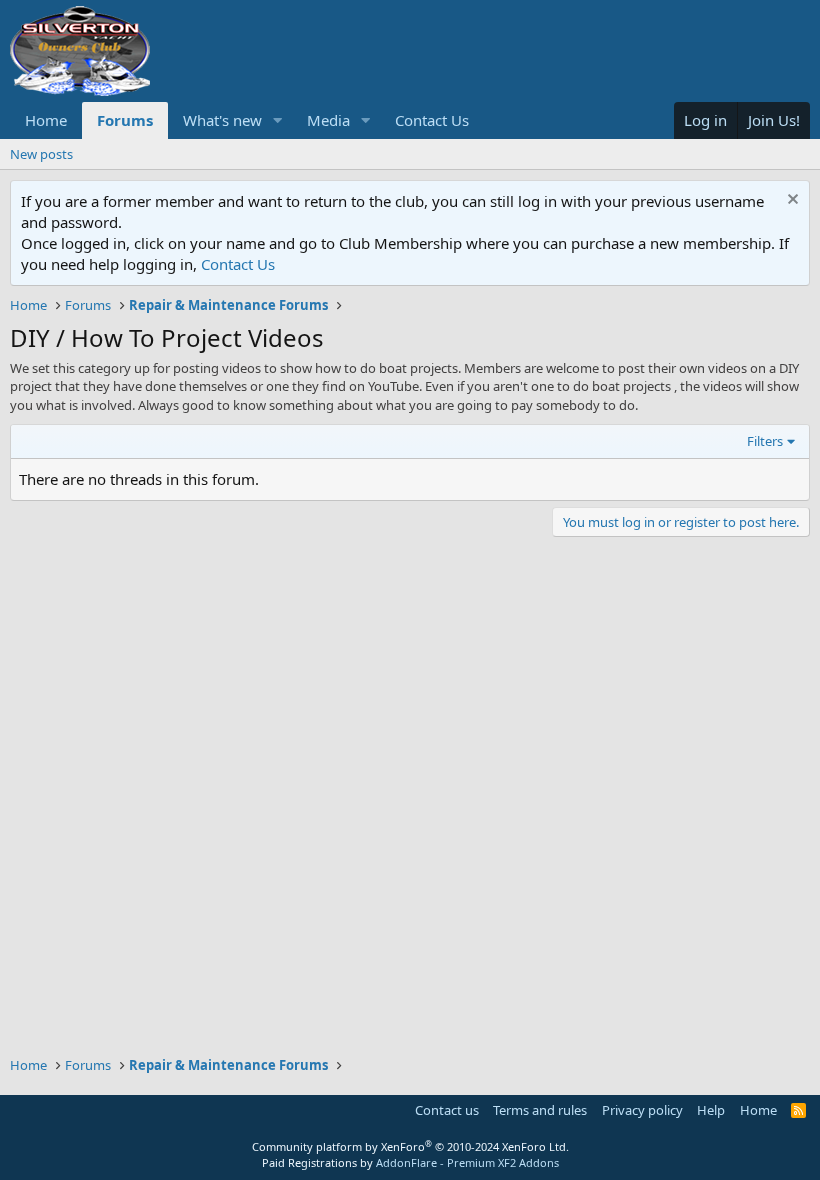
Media (328, 120)
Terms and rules (540, 1110)
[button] (278, 120)
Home (46, 120)
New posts (41, 154)
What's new (222, 120)
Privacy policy (642, 1110)
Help (711, 1110)
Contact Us (432, 120)
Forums (125, 120)
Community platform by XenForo (410, 1146)
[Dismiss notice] (790, 201)
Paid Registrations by (410, 1162)
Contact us (447, 1110)
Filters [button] (765, 441)
